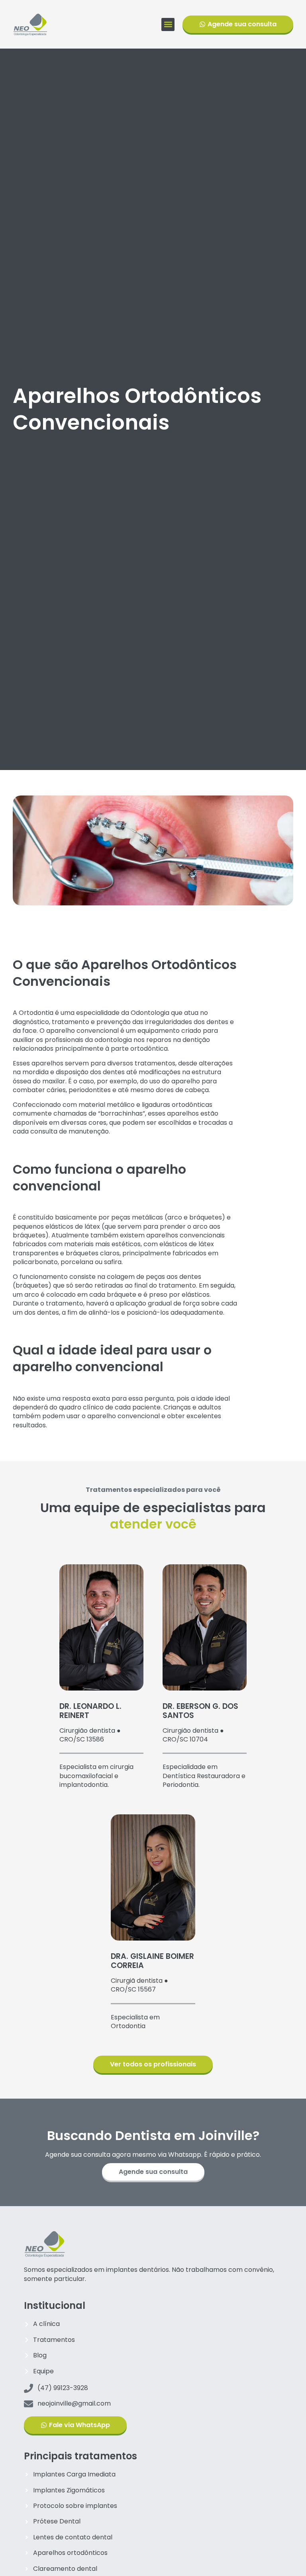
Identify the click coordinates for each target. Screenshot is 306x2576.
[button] (168, 24)
